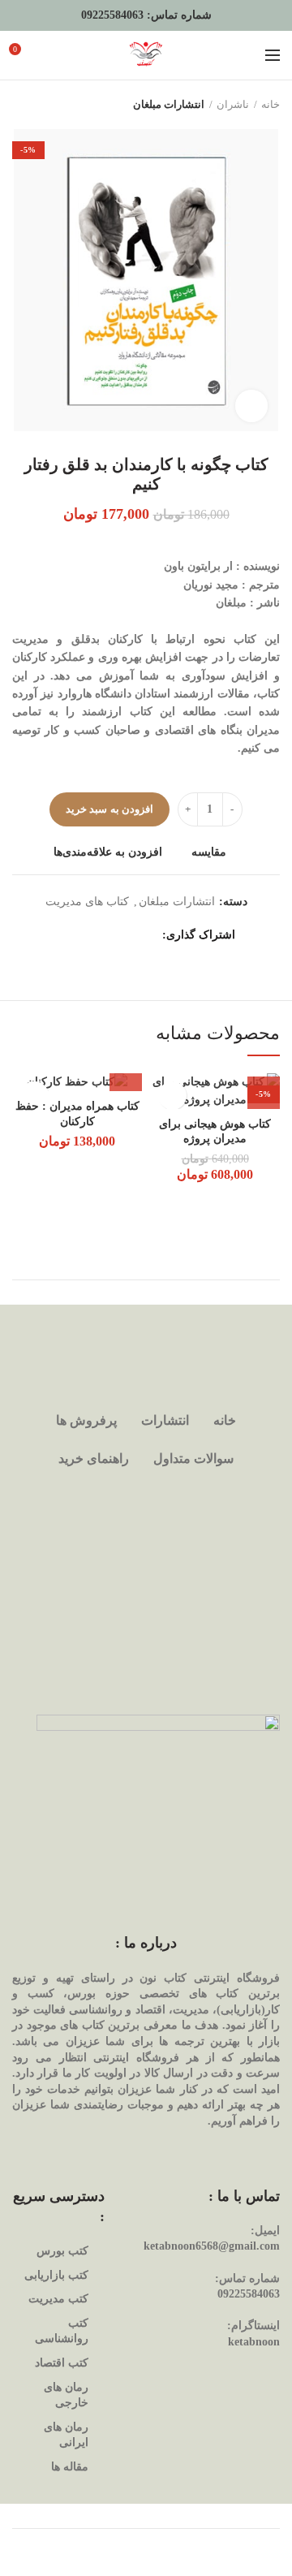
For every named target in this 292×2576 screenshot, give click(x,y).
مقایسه (209, 852)
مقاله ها (70, 2467)
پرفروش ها (86, 1420)
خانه (271, 104)
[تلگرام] (67, 936)
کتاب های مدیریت (87, 902)
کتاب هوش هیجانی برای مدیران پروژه (215, 1131)
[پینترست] (107, 936)
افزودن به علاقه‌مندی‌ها (108, 852)
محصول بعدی (20, 105)
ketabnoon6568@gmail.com (212, 2246)
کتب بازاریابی (56, 2275)
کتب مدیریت (58, 2299)
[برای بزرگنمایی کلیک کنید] (251, 406)
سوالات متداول (193, 1458)
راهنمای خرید (94, 1458)
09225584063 (112, 15)
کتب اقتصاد (62, 2363)
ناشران (233, 104)
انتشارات (165, 1420)
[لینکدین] (87, 936)
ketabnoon (254, 2342)
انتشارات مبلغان (169, 104)
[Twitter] (128, 936)
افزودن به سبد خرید (109, 809)
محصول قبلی (53, 105)
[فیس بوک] (148, 936)
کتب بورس (62, 2251)
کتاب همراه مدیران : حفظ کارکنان (77, 1113)
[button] (126, 1075)
